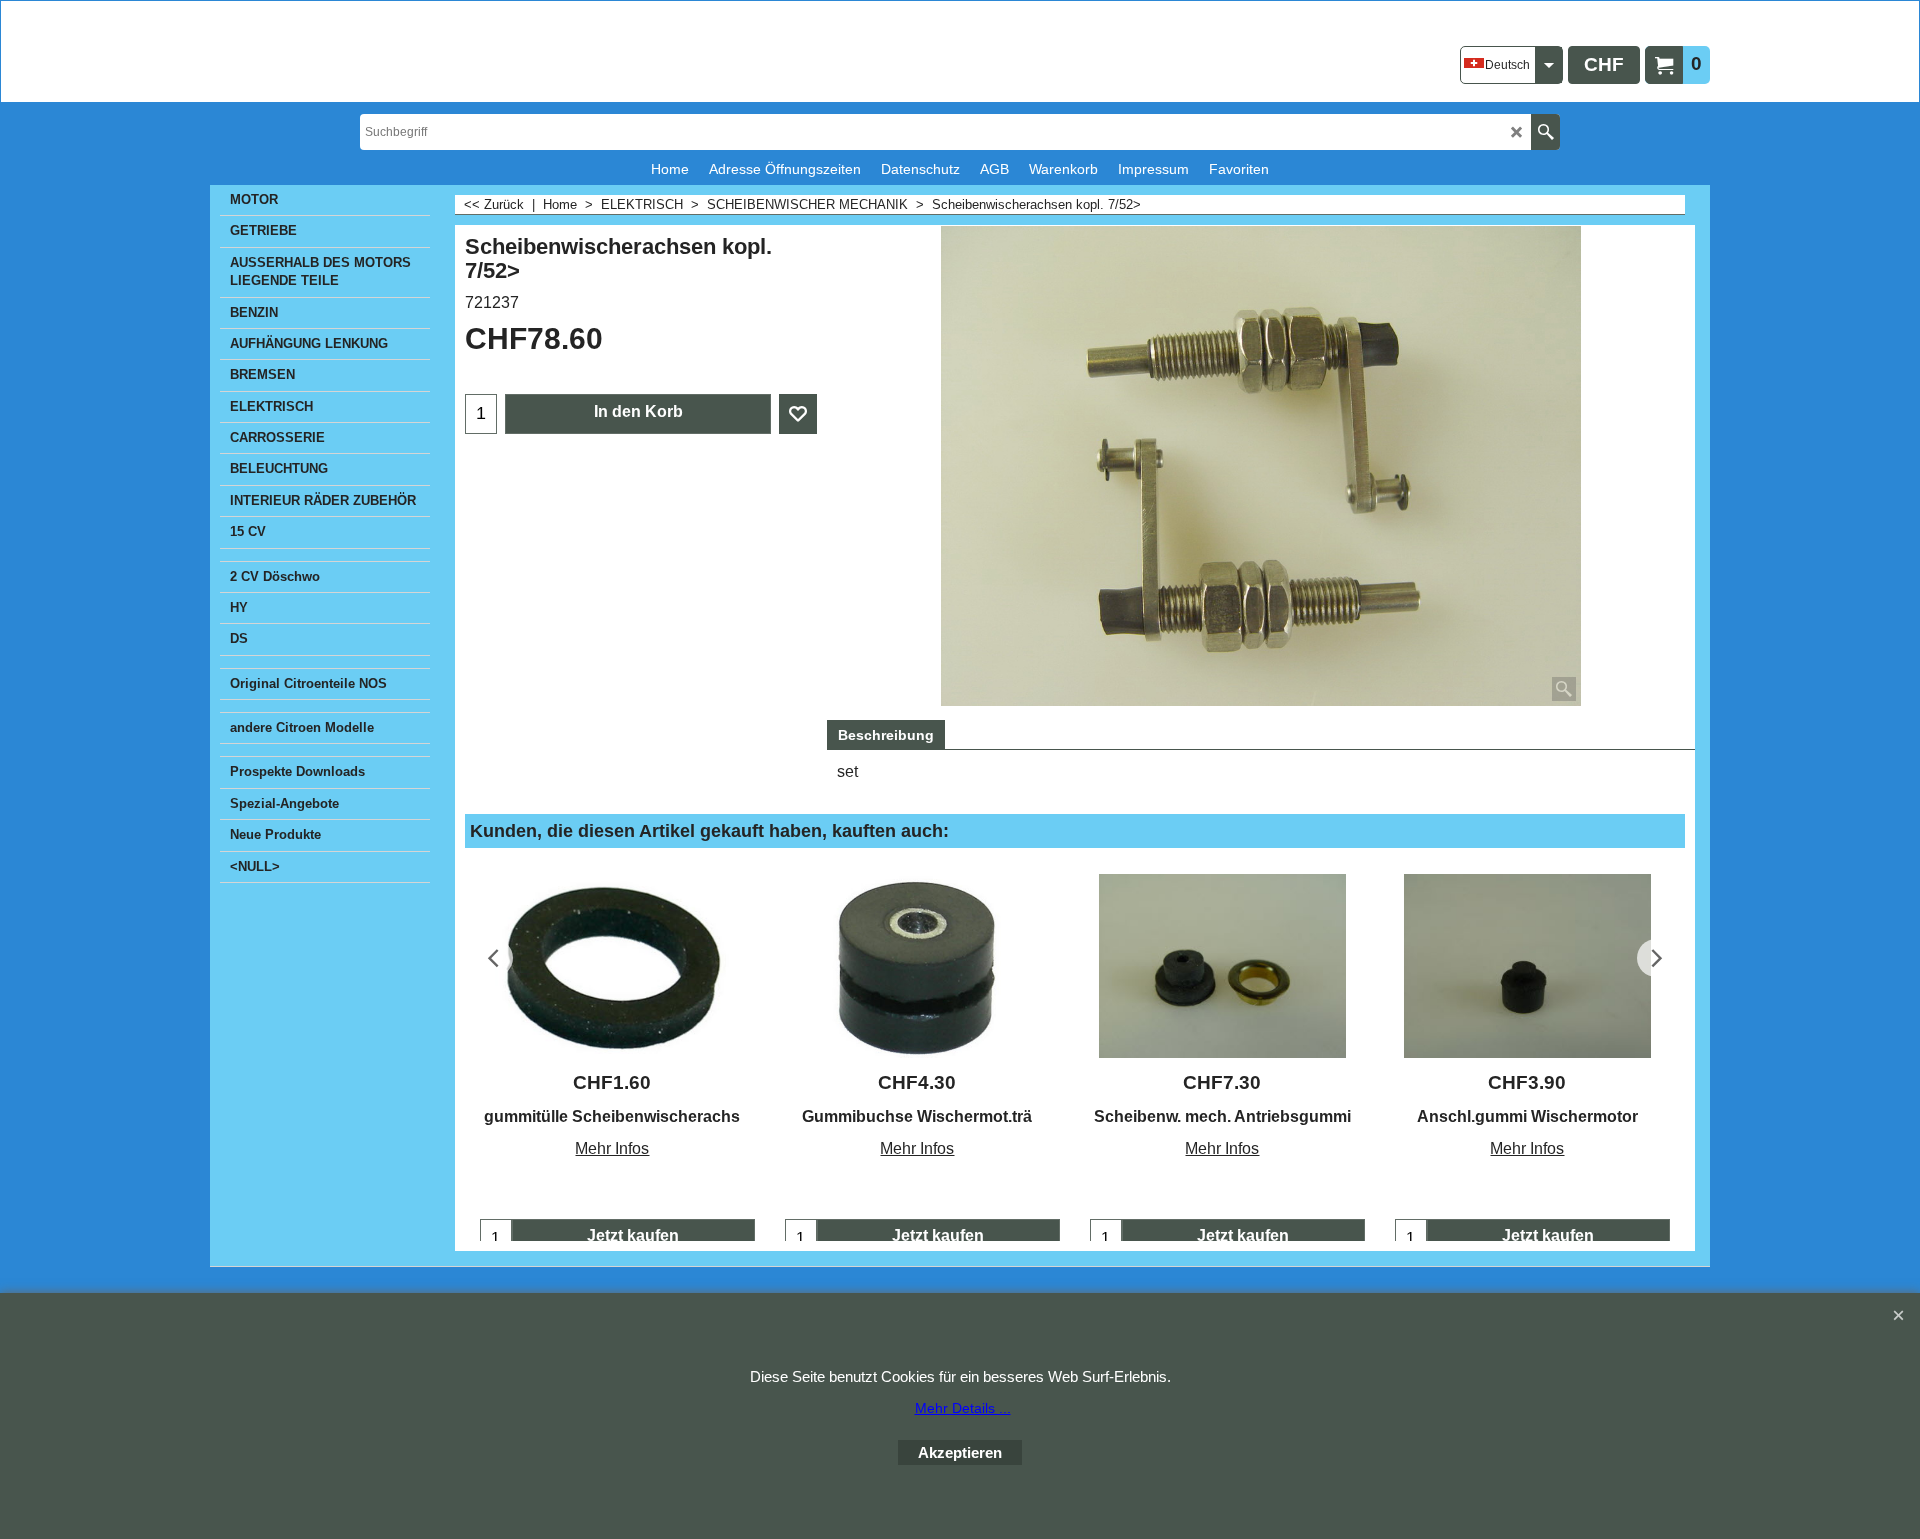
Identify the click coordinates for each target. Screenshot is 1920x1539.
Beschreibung (886, 735)
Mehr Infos (612, 1148)
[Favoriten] (798, 414)
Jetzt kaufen (633, 1235)
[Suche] (1545, 132)
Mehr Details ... (963, 1408)
